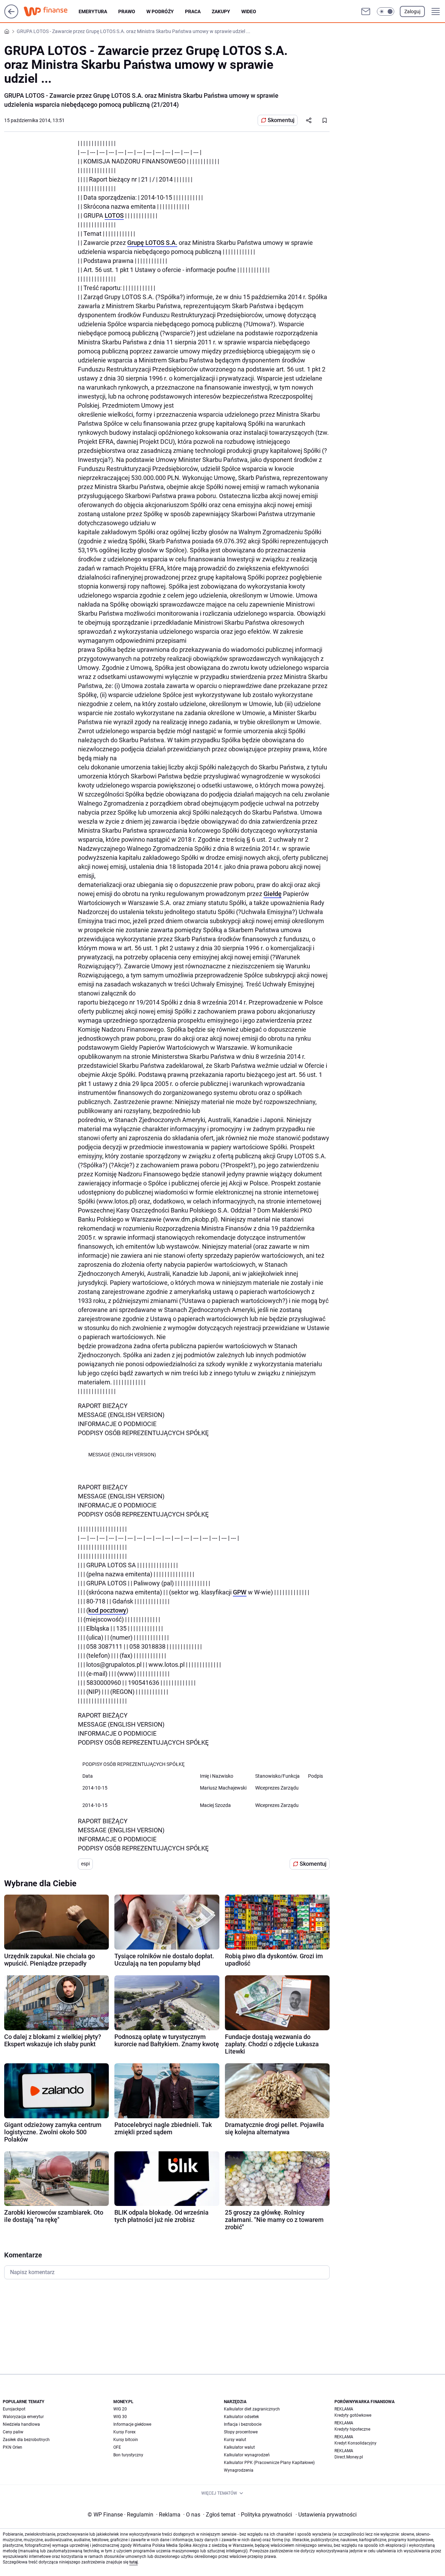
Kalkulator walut (239, 2447)
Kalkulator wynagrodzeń (247, 2455)
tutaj (133, 2562)
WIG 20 (120, 2409)
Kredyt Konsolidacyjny (355, 2443)
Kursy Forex (124, 2432)
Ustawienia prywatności (326, 2515)
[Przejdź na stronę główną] (11, 17)
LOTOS (114, 215)
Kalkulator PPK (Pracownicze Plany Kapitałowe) (269, 2463)
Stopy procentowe (241, 2432)
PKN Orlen (13, 2447)
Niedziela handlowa (21, 2424)
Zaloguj (412, 11)
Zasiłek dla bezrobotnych (26, 2440)
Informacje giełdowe (132, 2424)
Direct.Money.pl (349, 2457)
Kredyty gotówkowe (353, 2415)
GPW (240, 1592)
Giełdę (273, 894)
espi (85, 1864)
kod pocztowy (107, 1610)
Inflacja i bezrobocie (243, 2424)
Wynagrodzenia (239, 2470)
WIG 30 (120, 2417)
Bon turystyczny (128, 2455)
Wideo (249, 11)
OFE (117, 2447)
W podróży (160, 11)
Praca (193, 11)
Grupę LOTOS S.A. (152, 243)
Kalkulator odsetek (241, 2417)
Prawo (127, 11)
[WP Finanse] (51, 11)
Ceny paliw (13, 2432)
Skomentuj (281, 120)
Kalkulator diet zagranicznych (252, 2409)
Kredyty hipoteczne (352, 2429)
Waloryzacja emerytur (23, 2417)
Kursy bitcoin (126, 2440)
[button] (386, 11)
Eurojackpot (14, 2409)
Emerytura (93, 11)
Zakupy (221, 11)
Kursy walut (235, 2440)
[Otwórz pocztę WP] (366, 11)
